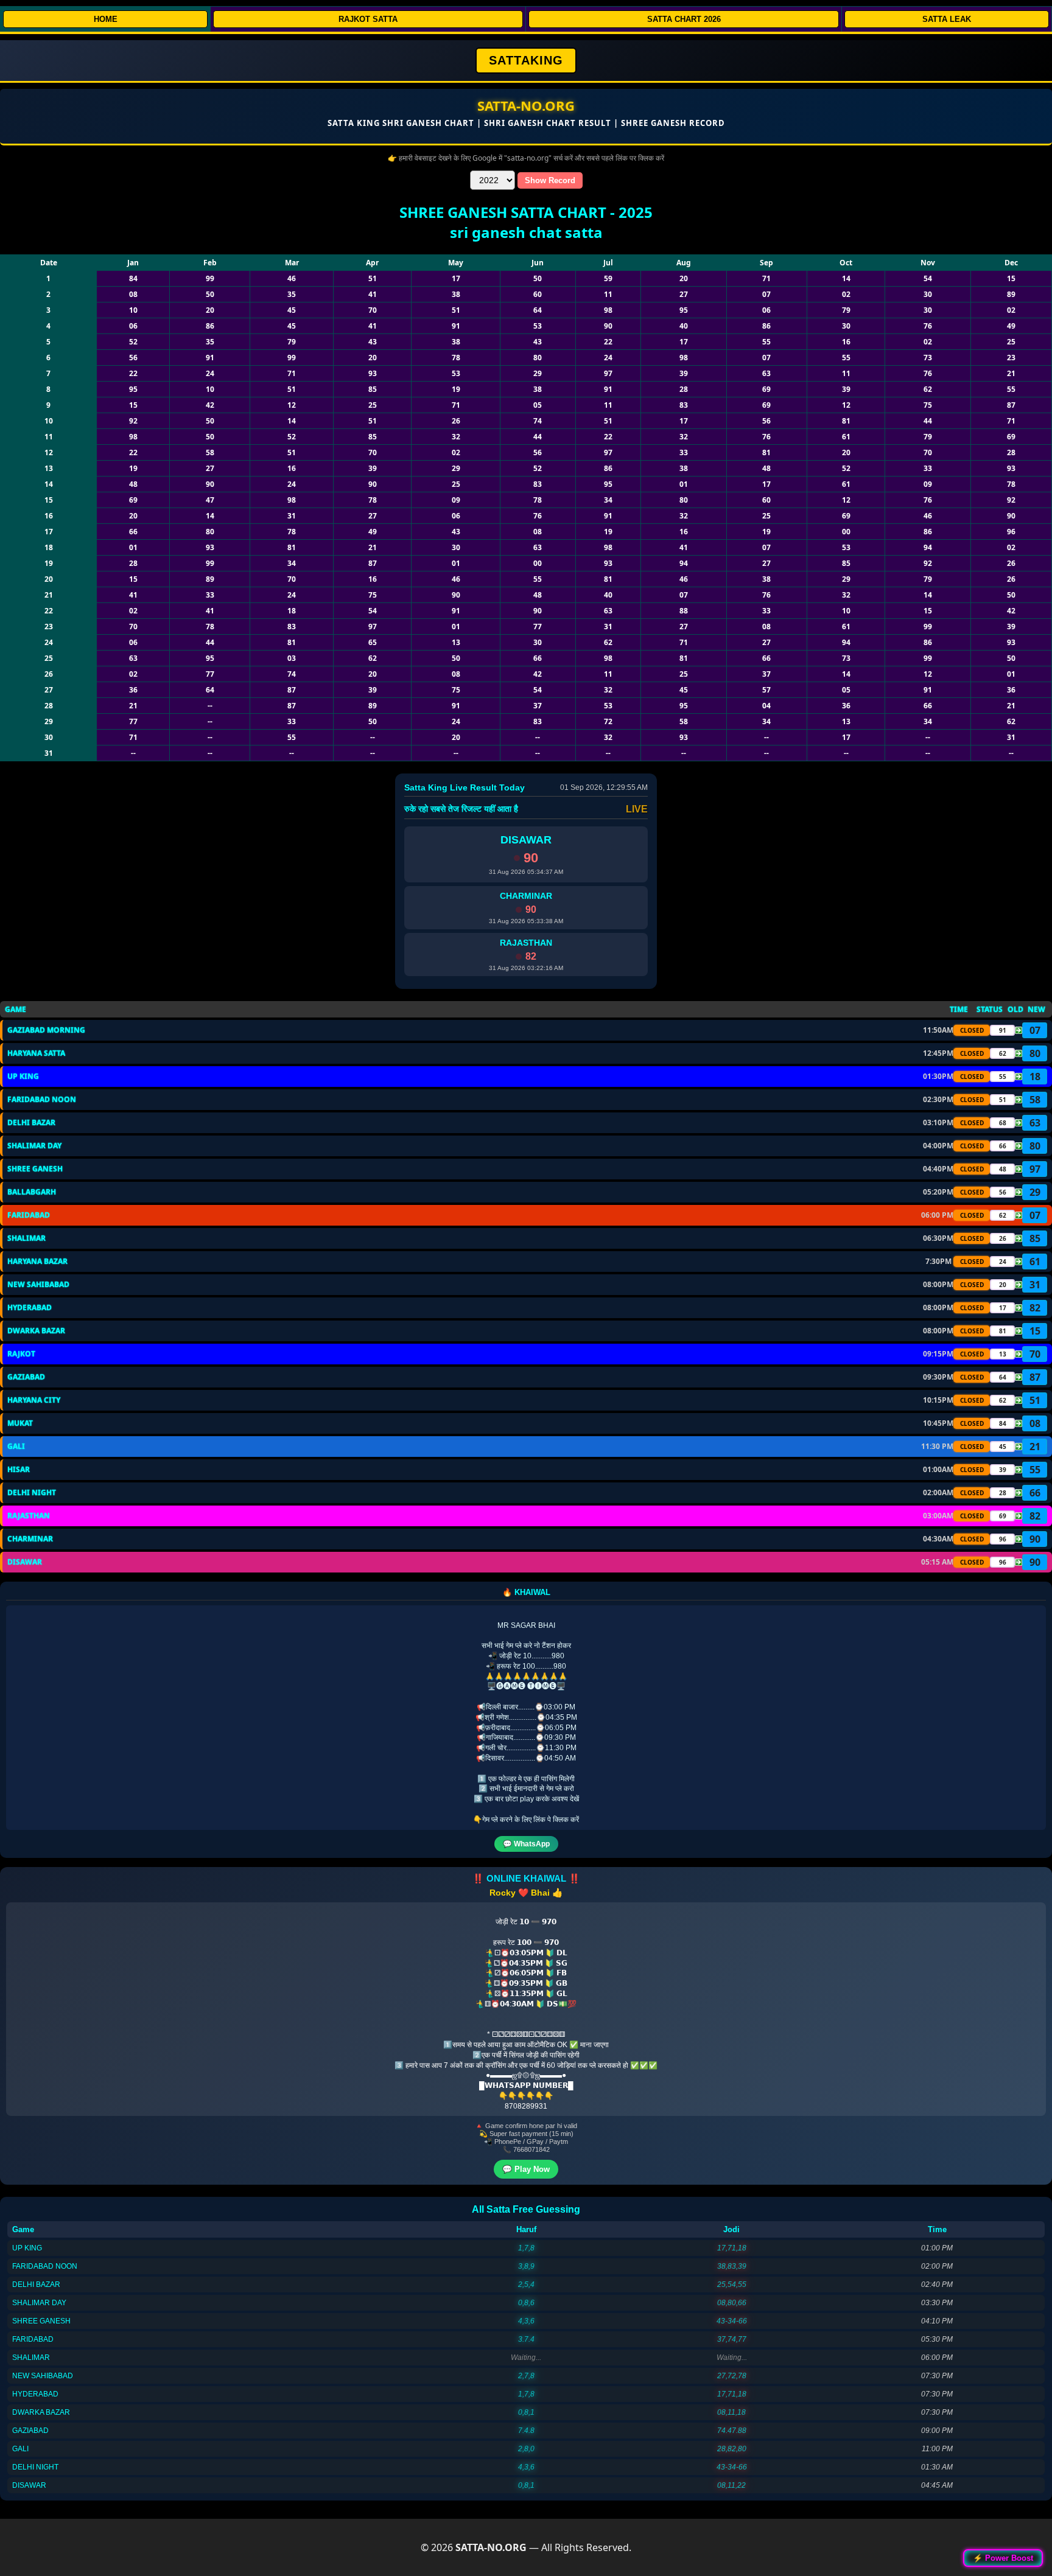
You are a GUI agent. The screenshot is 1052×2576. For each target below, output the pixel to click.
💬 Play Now (526, 2169)
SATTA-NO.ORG (526, 105)
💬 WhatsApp (526, 1844)
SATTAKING (526, 60)
